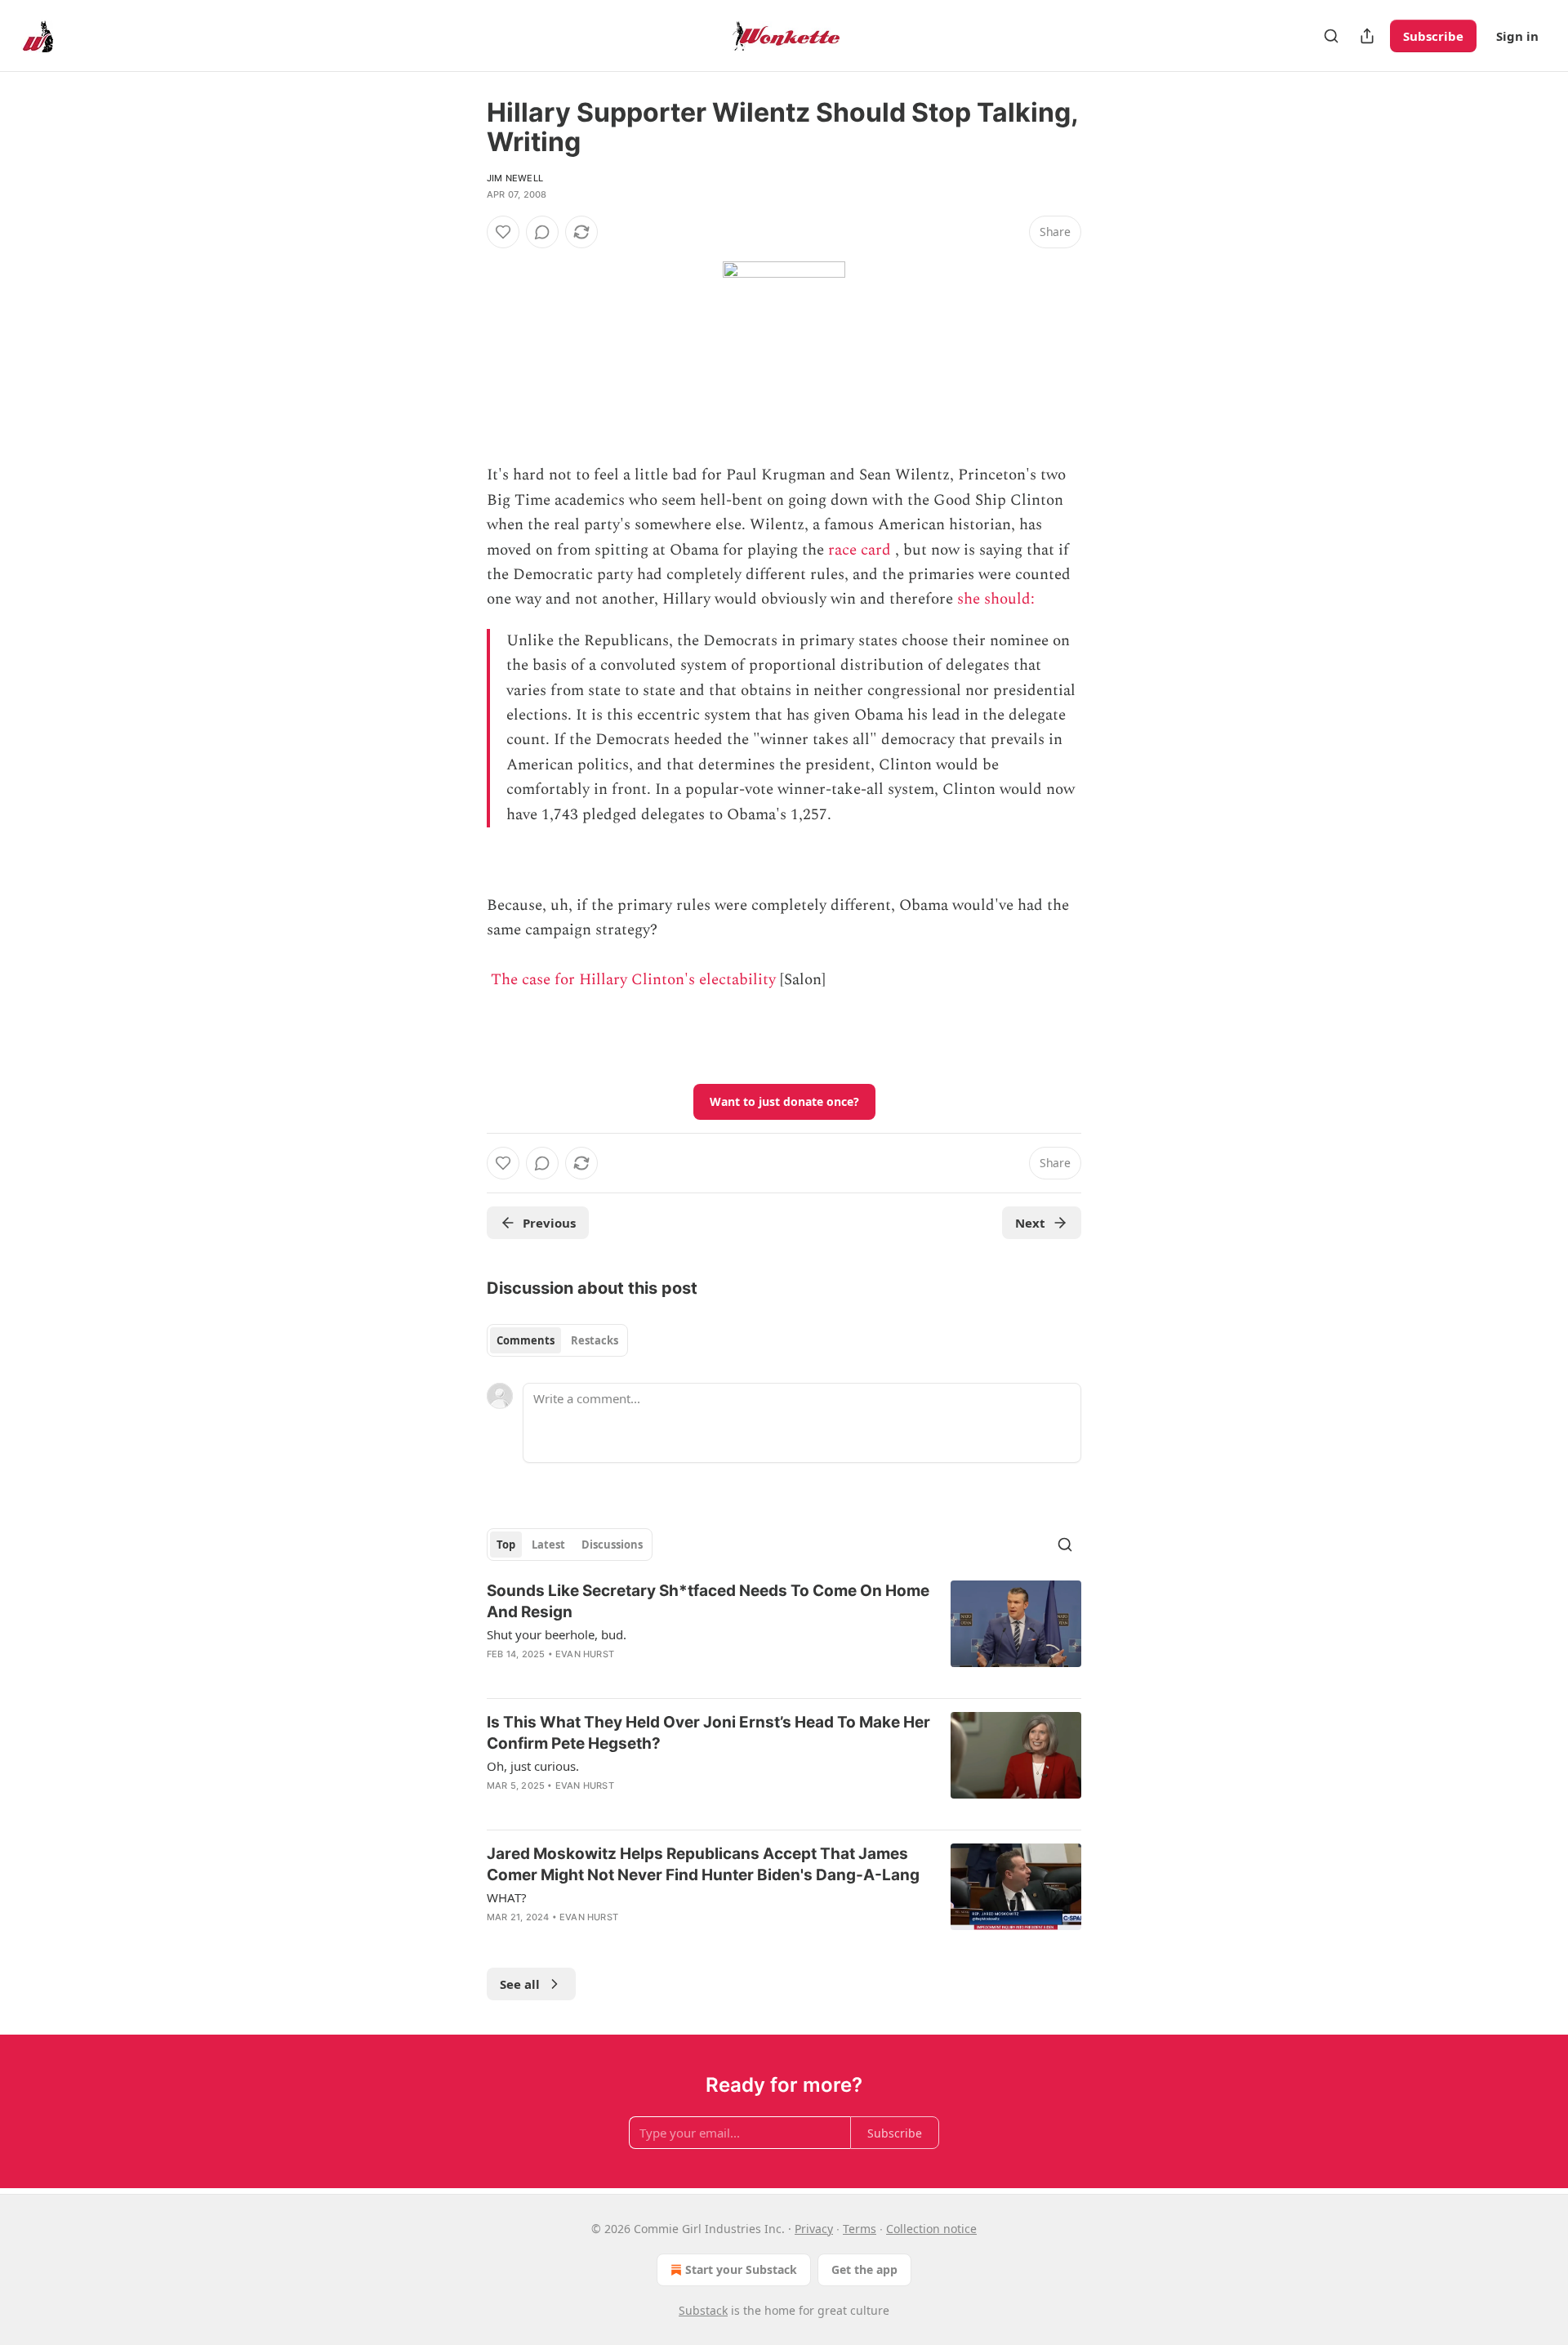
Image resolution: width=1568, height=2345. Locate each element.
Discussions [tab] (612, 1545)
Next (1030, 1223)
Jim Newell (515, 178)
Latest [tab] (548, 1545)
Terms (860, 2229)
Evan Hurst (585, 1654)
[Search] (1331, 36)
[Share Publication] (1367, 36)
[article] (784, 1633)
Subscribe (1433, 36)
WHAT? (507, 1897)
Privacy (814, 2229)
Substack (703, 2310)
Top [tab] (506, 1545)
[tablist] (557, 1340)
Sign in (1517, 36)
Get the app (864, 2269)
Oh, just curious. (533, 1766)
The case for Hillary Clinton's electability (633, 980)
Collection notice (931, 2229)
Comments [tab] (526, 1340)
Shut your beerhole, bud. (557, 1634)
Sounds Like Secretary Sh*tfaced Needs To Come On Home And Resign (708, 1601)
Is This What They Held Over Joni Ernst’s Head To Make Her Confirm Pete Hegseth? (708, 1733)
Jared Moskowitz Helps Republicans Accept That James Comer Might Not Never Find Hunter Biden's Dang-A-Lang (703, 1864)
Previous (549, 1223)
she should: (998, 599)
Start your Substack (741, 2269)
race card (860, 550)
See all (520, 1984)
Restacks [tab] (595, 1340)
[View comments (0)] (542, 232)
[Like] (503, 232)
